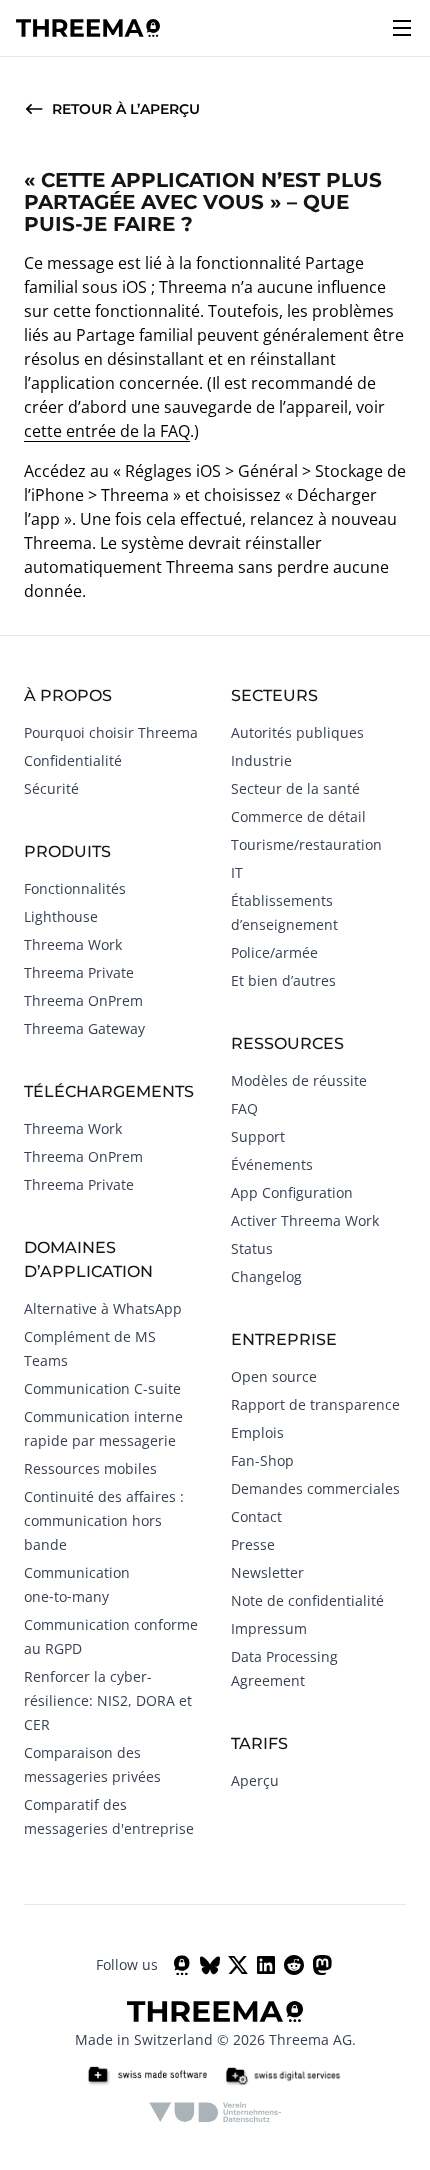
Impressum (269, 1628)
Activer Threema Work (305, 1220)
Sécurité (51, 788)
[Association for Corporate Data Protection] (215, 2112)
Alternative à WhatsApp (103, 1308)
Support (258, 1136)
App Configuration (292, 1192)
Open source (274, 1376)
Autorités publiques (297, 732)
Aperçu (255, 1780)
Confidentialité (73, 760)
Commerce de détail (298, 816)
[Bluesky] (210, 1965)
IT (237, 872)
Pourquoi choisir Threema (111, 732)
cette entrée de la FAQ (107, 431)
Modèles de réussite (299, 1080)
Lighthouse (61, 916)
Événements (272, 1164)
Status (252, 1248)
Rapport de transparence (315, 1404)
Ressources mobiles (90, 1468)
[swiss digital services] (283, 2076)
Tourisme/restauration (306, 844)
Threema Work (73, 944)
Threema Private (79, 972)
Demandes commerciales (315, 1488)
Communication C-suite (102, 1388)
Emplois (257, 1432)
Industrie (261, 760)
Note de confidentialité (307, 1600)
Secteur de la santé (295, 788)
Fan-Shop (262, 1460)
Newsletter (267, 1572)
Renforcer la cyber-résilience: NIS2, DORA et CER (108, 1700)
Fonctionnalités (75, 888)
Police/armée (274, 952)
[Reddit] (294, 1965)
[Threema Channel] (182, 1965)
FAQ (244, 1108)
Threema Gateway (84, 1028)
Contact (256, 1516)
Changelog (266, 1276)
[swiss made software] (147, 2076)
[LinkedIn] (266, 1965)
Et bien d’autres (283, 980)
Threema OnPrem (83, 1000)
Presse (253, 1544)
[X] (238, 1965)
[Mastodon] (322, 1965)
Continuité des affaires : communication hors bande (104, 1520)
